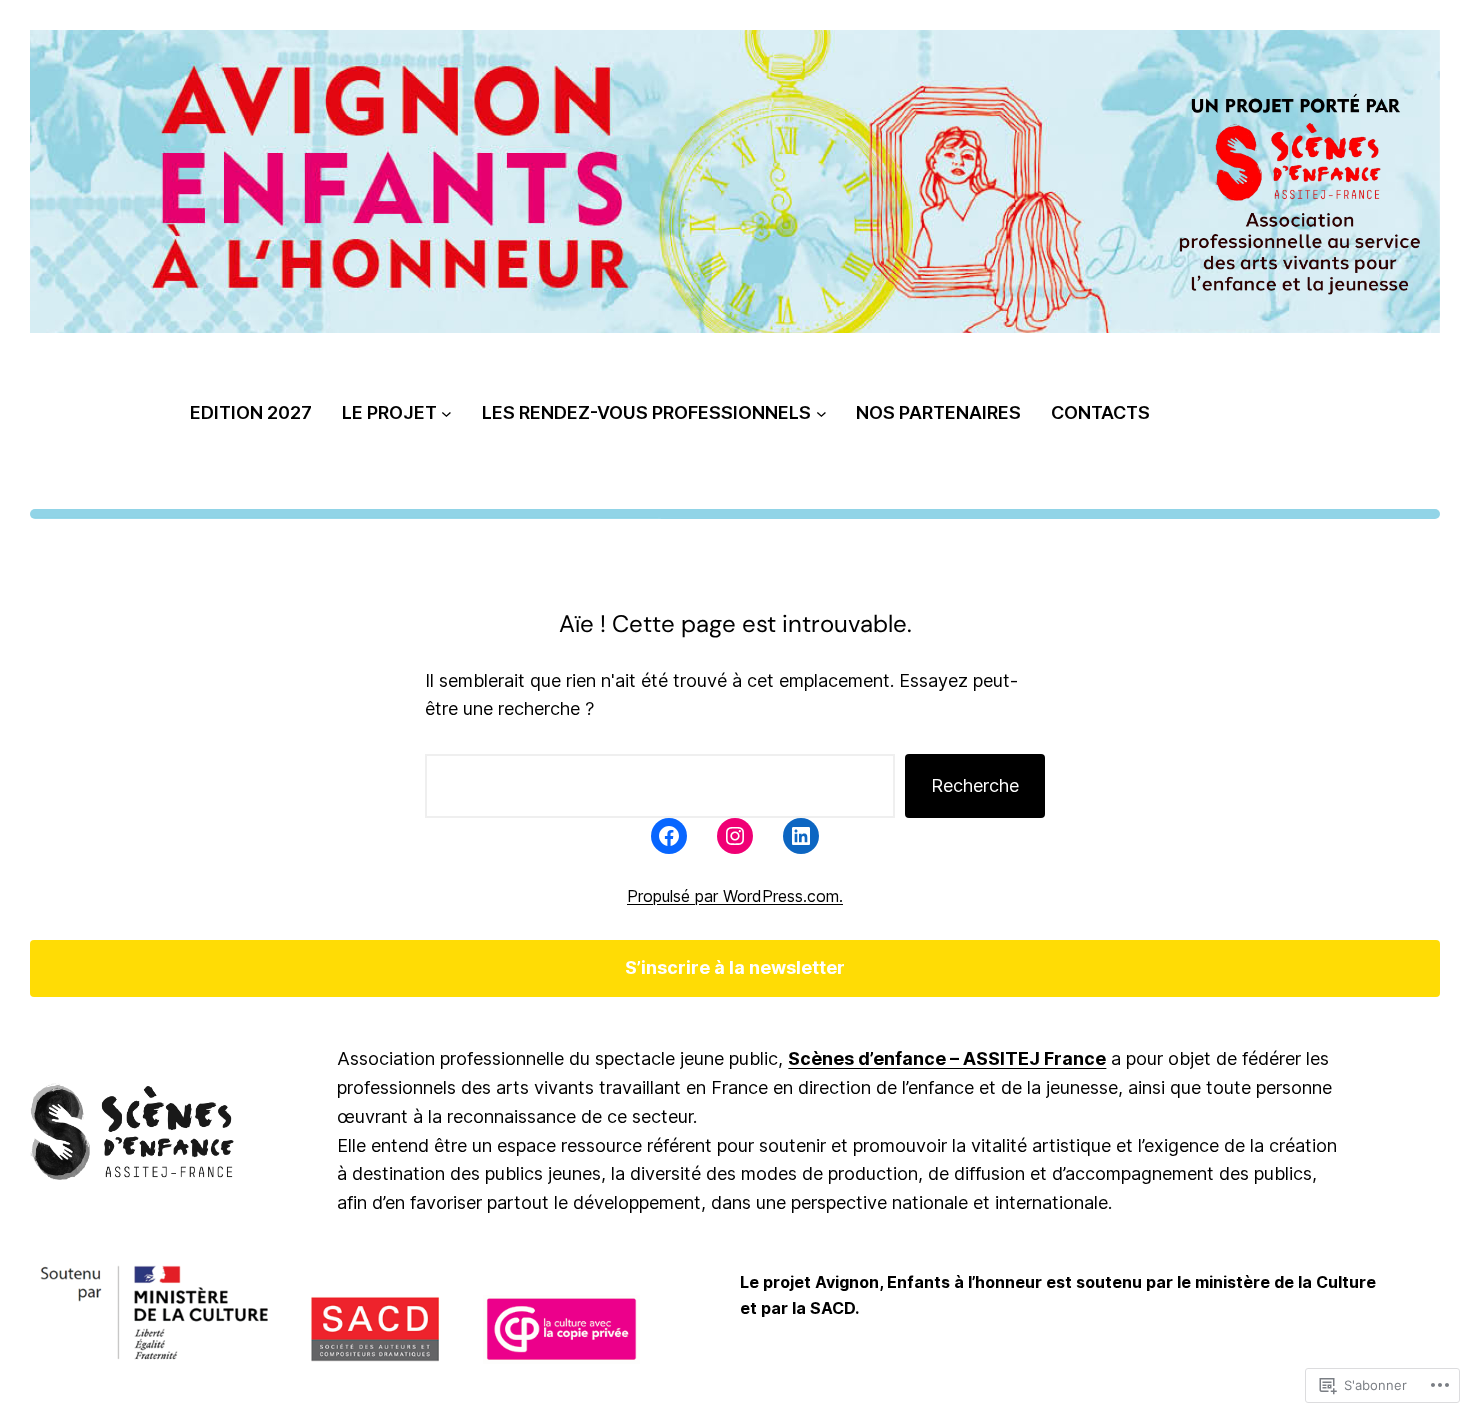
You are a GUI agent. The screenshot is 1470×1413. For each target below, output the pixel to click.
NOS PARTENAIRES (938, 412)
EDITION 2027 (251, 412)
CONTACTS (1100, 412)
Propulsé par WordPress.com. (735, 896)
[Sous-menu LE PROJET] (446, 413)
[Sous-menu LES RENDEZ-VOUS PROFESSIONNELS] (821, 413)
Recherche (975, 785)
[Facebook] (669, 836)
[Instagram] (735, 836)
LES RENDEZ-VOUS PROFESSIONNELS (646, 412)
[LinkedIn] (801, 836)
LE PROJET (389, 412)
